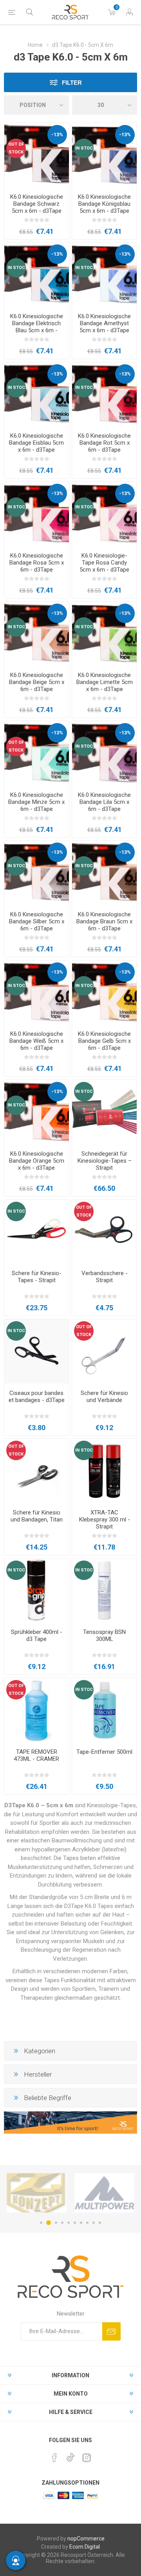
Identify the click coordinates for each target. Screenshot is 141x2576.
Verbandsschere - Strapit (105, 1277)
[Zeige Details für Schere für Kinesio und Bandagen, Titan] (37, 1471)
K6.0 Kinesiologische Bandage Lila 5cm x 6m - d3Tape (104, 802)
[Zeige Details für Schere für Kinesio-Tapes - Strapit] (37, 1232)
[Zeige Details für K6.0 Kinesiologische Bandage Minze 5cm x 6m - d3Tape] (37, 753)
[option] (37, 2193)
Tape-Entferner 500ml (104, 1752)
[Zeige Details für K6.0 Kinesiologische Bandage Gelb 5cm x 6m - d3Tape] (104, 993)
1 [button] (41, 2223)
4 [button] (62, 2223)
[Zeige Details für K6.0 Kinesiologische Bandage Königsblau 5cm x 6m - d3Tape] (104, 155)
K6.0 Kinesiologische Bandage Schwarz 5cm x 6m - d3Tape (37, 204)
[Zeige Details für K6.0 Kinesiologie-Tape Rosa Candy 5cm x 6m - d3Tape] (104, 514)
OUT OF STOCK (16, 148)
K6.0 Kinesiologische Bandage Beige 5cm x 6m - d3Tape (37, 682)
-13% (57, 135)
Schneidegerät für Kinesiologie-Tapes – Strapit (105, 1161)
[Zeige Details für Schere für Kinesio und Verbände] (104, 1351)
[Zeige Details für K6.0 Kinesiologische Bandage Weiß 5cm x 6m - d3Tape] (37, 993)
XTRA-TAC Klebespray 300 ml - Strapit (105, 1520)
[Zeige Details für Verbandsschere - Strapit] (104, 1232)
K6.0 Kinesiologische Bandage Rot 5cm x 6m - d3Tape (104, 443)
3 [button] (55, 2223)
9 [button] (94, 2223)
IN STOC (84, 148)
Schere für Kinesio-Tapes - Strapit (37, 1277)
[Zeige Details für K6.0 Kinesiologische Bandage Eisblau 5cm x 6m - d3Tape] (37, 395)
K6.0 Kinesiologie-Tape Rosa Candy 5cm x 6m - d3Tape (104, 563)
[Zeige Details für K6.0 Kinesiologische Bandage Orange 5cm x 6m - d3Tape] (37, 1112)
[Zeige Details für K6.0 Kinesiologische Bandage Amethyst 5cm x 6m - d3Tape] (104, 275)
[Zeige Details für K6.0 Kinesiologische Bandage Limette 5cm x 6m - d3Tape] (104, 634)
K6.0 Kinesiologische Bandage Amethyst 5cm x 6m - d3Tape (104, 323)
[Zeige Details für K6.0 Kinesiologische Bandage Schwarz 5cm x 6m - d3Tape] (37, 155)
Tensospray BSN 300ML (104, 1635)
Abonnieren (111, 2331)
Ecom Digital (85, 2547)
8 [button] (87, 2223)
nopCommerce (86, 2539)
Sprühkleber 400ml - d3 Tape (37, 1635)
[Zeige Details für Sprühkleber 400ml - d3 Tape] (37, 1591)
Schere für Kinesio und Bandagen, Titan (37, 1516)
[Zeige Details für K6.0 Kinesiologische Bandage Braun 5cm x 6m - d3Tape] (104, 873)
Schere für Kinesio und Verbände (104, 1397)
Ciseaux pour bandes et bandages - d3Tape (37, 1397)
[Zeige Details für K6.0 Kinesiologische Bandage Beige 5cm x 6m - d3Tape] (37, 634)
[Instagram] (87, 2458)
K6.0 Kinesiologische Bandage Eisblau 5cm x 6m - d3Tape (36, 443)
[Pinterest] (54, 2458)
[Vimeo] (70, 2455)
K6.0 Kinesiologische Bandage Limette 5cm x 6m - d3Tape (105, 682)
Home (35, 45)
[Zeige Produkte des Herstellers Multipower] (37, 2193)
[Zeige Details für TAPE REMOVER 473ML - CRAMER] (37, 1710)
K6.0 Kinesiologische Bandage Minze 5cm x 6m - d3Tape (36, 802)
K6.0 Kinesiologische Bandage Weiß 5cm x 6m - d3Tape (36, 1041)
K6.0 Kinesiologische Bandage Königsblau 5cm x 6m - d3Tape (104, 204)
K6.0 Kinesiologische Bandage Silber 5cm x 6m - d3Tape (37, 921)
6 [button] (75, 2223)
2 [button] (47, 2223)
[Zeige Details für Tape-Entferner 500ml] (104, 1710)
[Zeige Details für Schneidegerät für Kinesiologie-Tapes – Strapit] (104, 1112)
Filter (72, 83)
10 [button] (100, 2223)
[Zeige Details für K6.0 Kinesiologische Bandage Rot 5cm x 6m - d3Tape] (104, 395)
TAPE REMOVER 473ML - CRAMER (36, 1755)
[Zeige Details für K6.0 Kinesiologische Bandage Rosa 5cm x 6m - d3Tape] (37, 514)
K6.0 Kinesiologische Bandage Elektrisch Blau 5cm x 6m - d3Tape (37, 327)
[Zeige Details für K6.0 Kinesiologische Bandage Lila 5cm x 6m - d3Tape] (104, 753)
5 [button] (69, 2223)
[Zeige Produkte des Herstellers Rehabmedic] (104, 2193)
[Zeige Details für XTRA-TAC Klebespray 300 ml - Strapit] (104, 1471)
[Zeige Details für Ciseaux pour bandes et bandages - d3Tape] (37, 1351)
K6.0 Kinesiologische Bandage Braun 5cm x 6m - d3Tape (104, 921)
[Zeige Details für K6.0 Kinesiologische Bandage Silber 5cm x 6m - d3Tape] (37, 873)
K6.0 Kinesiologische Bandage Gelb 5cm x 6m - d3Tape (104, 1041)
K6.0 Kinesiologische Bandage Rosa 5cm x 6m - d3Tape (37, 563)
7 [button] (81, 2223)
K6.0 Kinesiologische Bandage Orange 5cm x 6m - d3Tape (37, 1161)
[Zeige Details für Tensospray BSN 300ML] (104, 1591)
